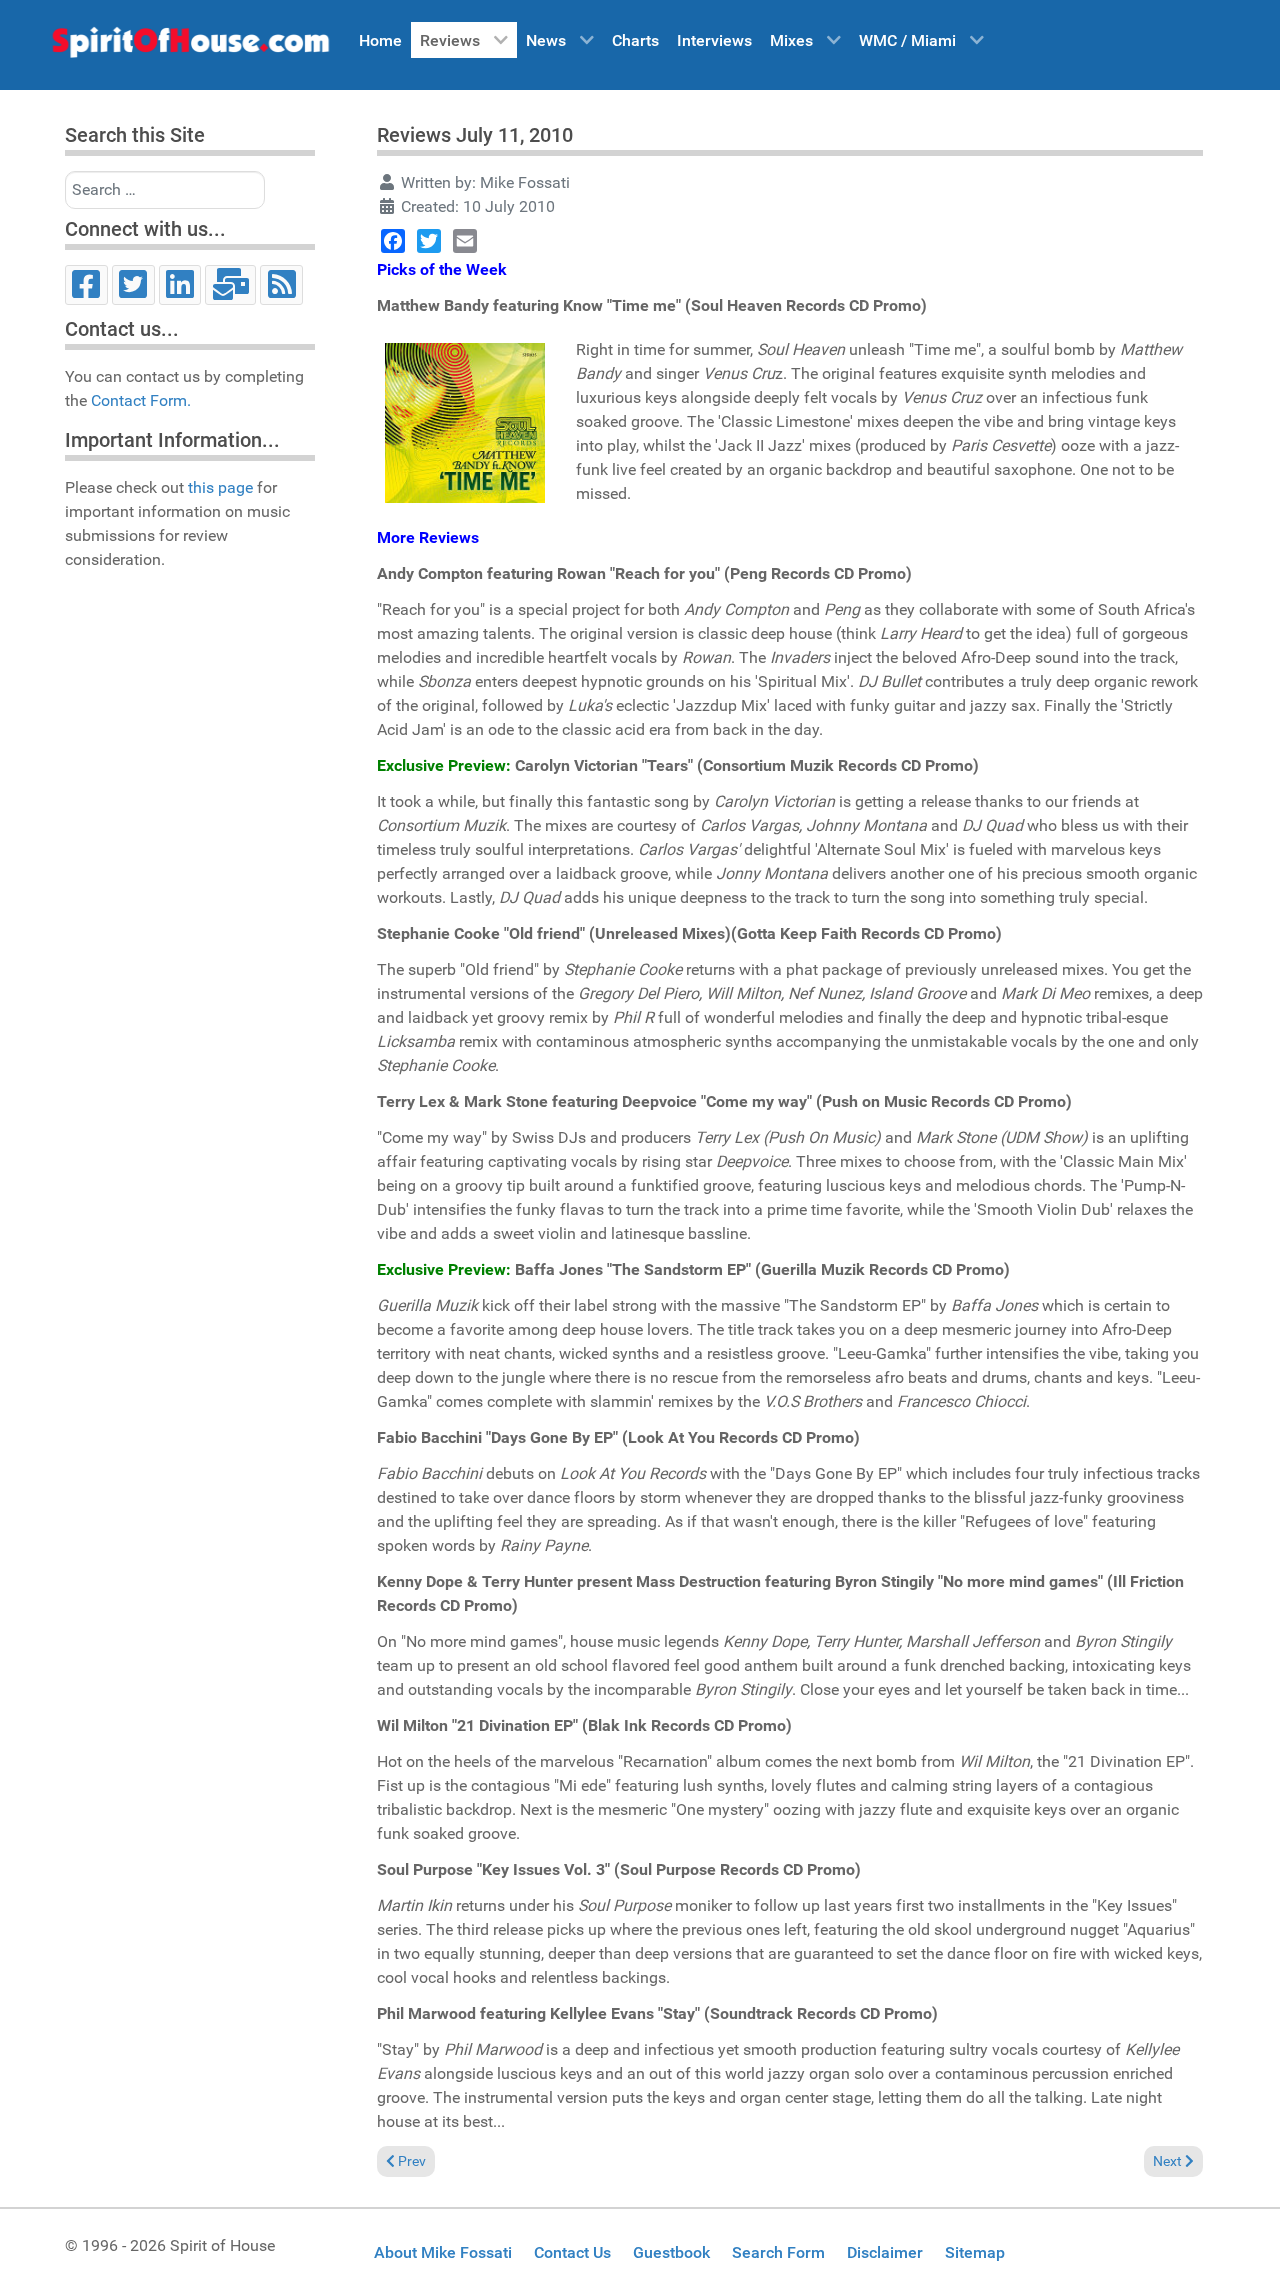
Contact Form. (141, 400)
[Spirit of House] (190, 47)
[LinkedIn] (180, 285)
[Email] (230, 285)
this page (220, 487)
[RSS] (281, 285)
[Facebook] (86, 285)
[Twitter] (133, 285)
